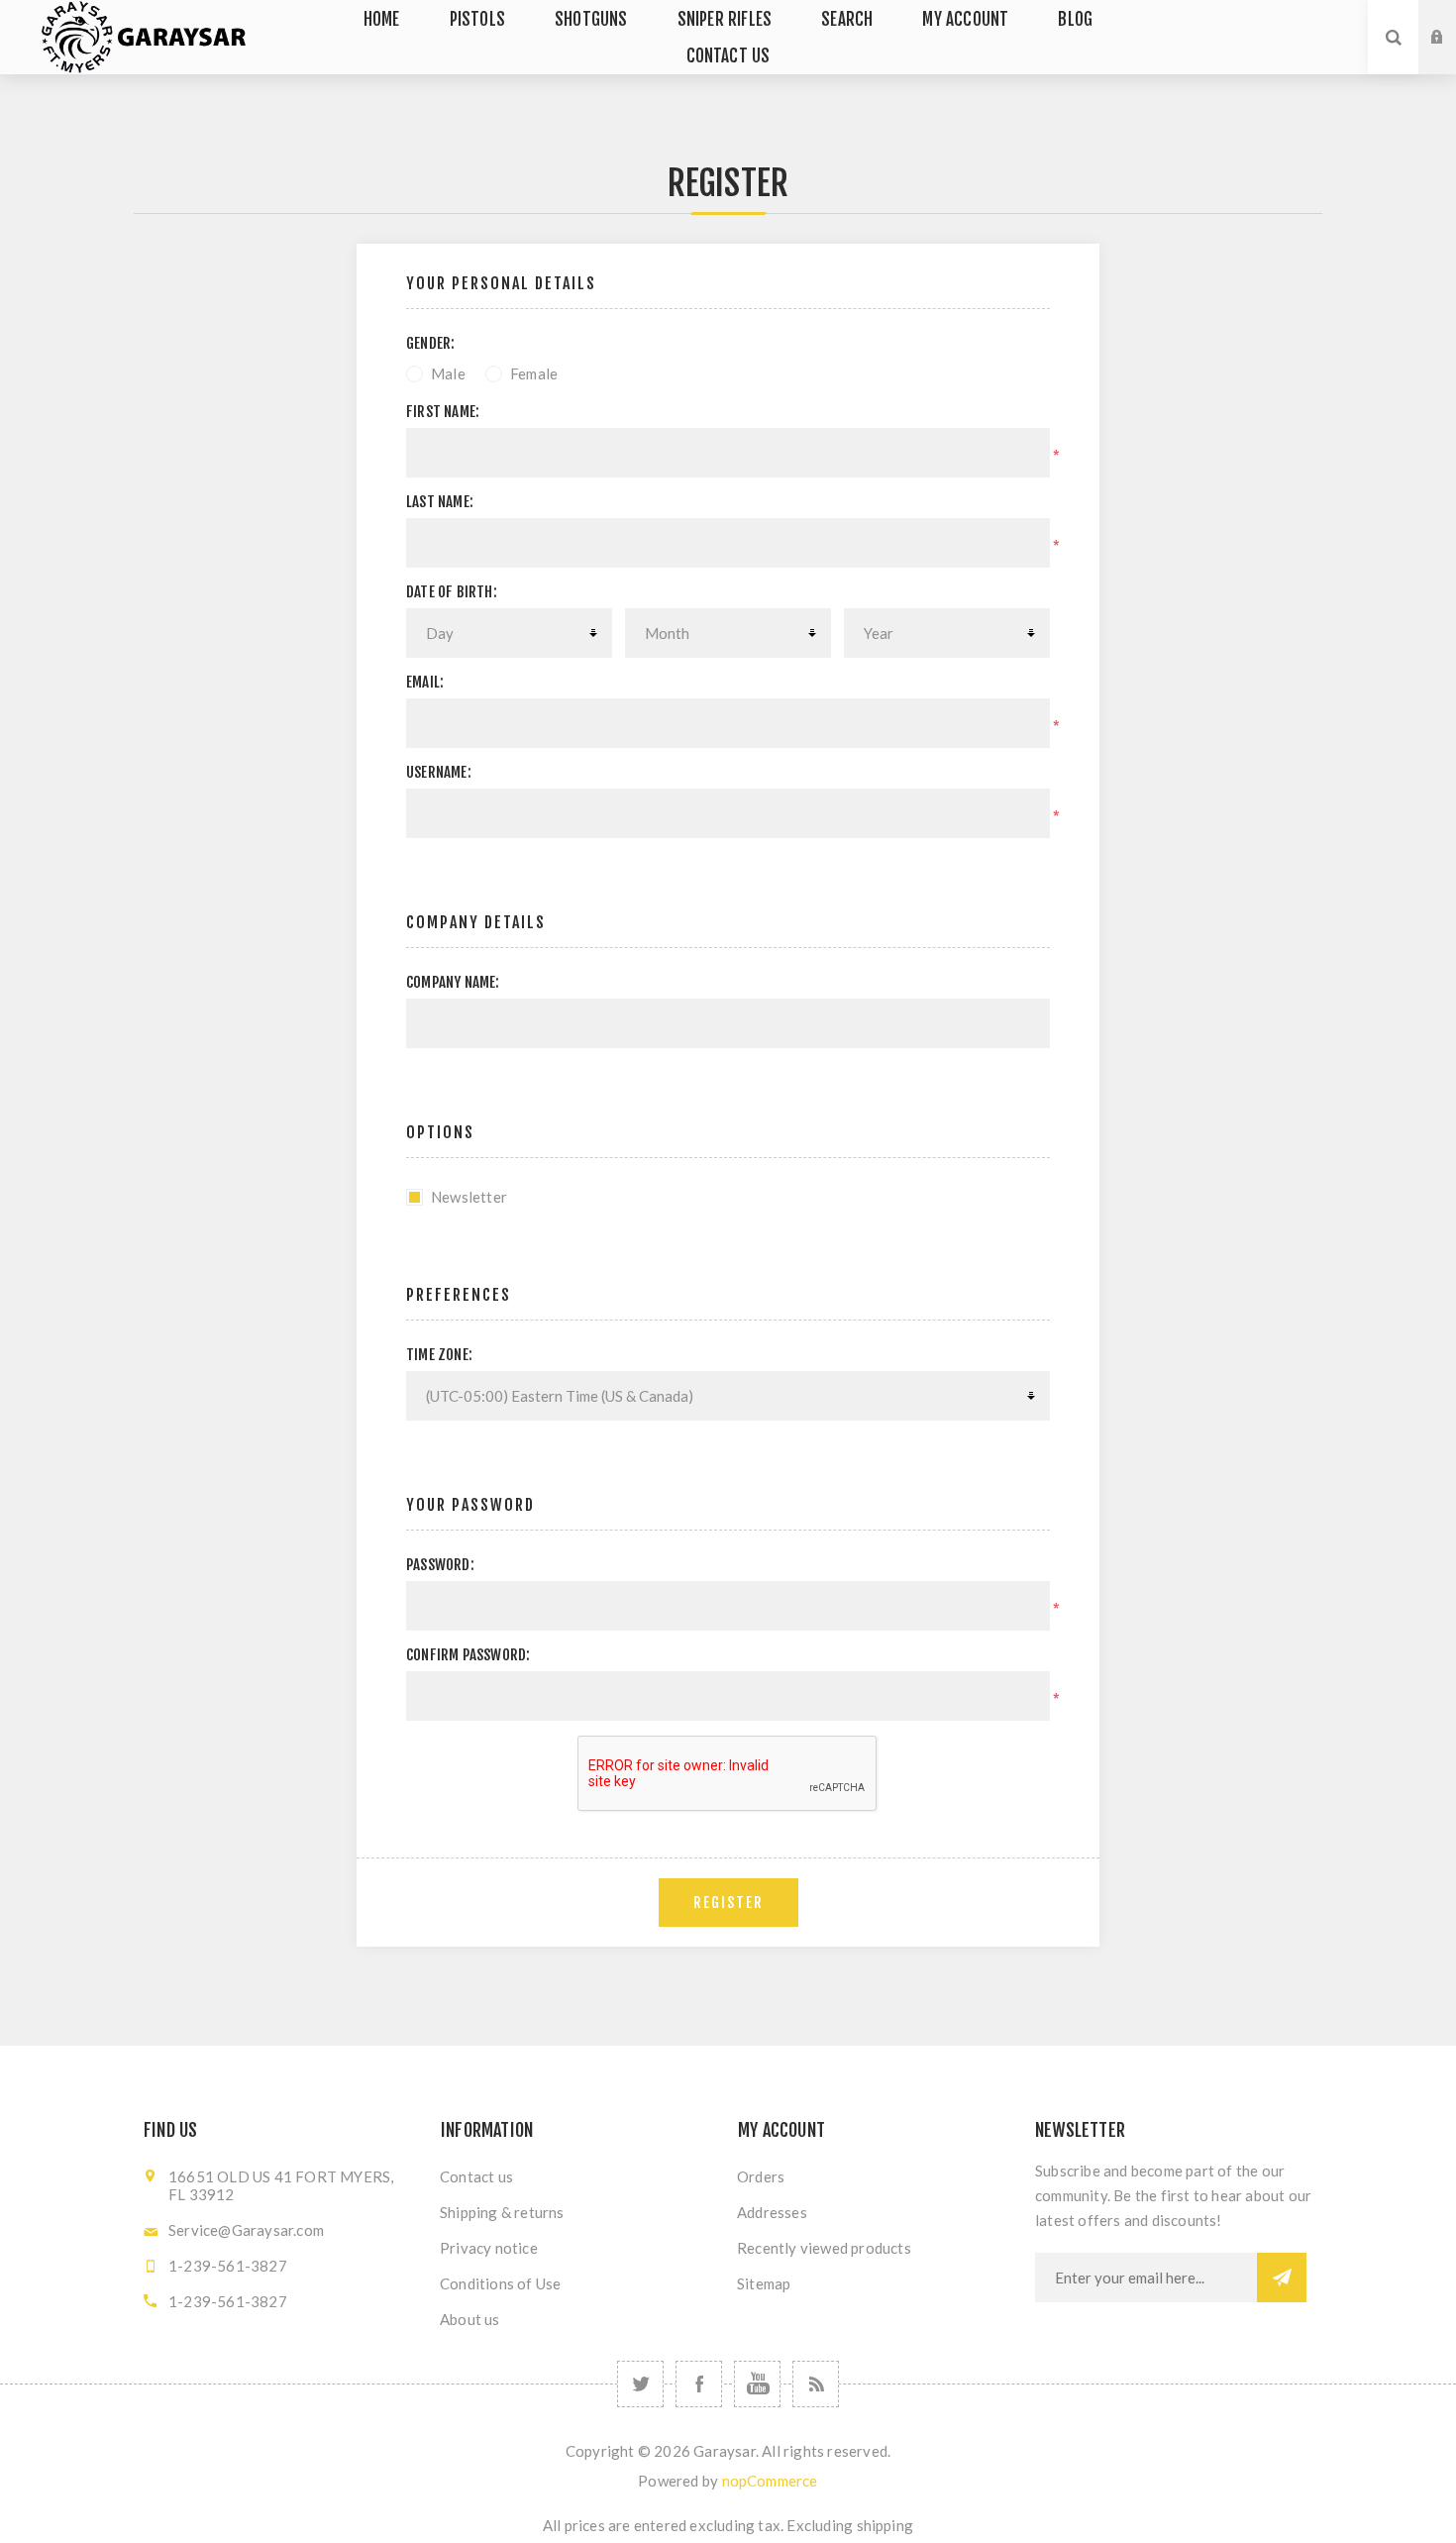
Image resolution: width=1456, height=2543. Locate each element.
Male (448, 373)
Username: (439, 772)
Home (382, 19)
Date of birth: (452, 592)
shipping (885, 2525)
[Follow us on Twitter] (640, 2384)
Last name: (440, 502)
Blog (1075, 19)
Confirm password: (468, 1655)
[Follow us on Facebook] (699, 2384)
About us (470, 2319)
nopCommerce (770, 2481)
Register (1452, 56)
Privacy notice (489, 2248)
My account (965, 19)
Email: (425, 682)
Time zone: (439, 1355)
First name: (443, 412)
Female (534, 373)
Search (847, 19)
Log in (1452, 19)
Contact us (728, 56)
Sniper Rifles (725, 19)
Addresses (772, 2212)
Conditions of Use (500, 2283)
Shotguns (591, 19)
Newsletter (469, 1197)
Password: (440, 1565)
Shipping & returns (502, 2212)
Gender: (430, 343)
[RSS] (816, 2384)
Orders (761, 2176)
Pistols (477, 19)
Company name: (453, 982)
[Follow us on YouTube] (757, 2384)
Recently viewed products (824, 2248)
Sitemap (764, 2283)
